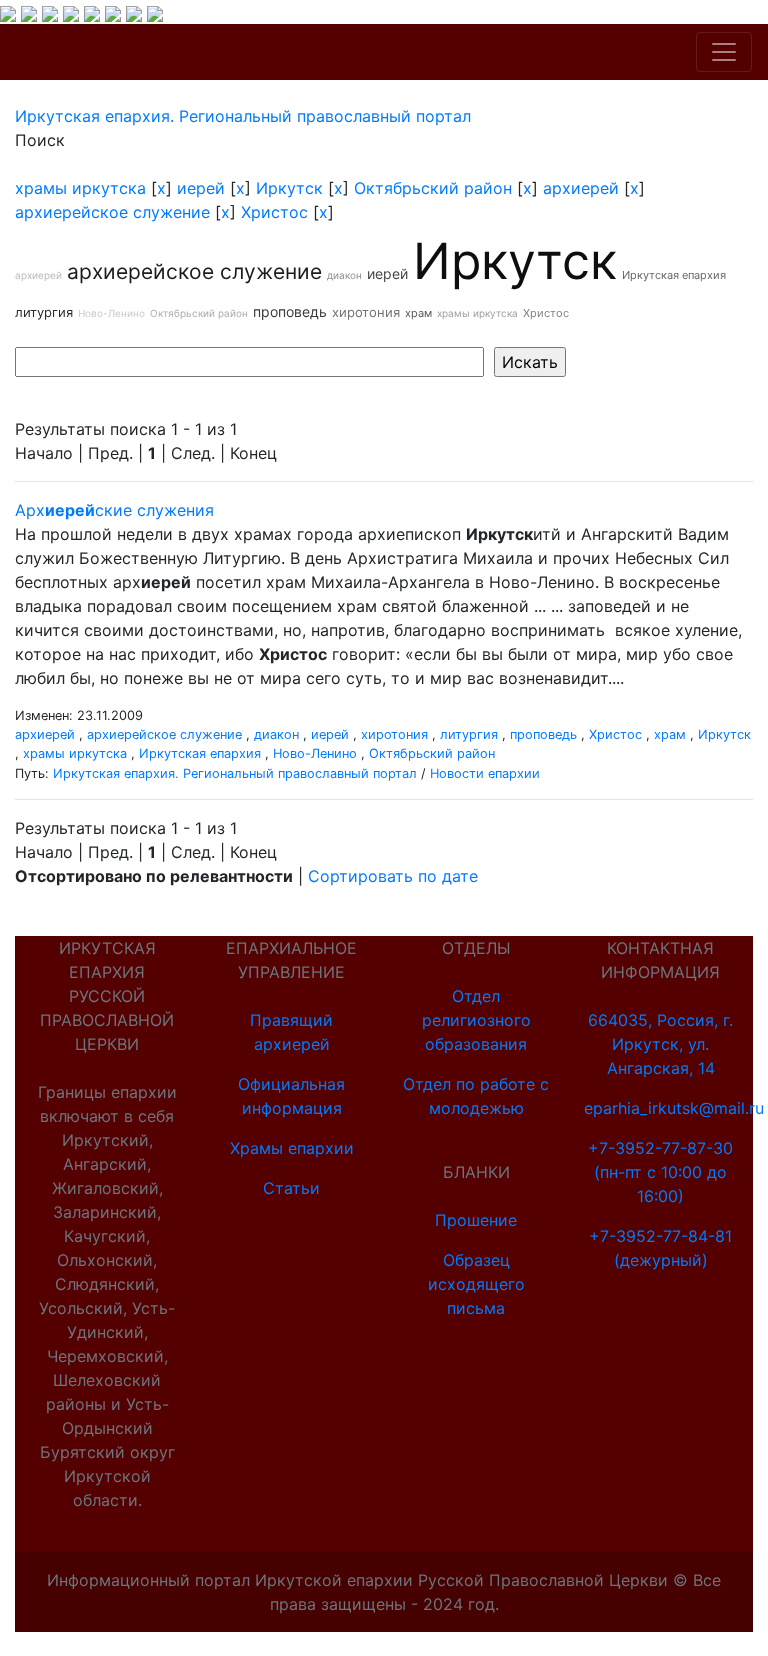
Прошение (476, 1220)
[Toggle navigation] (724, 52)
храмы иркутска (80, 188)
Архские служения (114, 510)
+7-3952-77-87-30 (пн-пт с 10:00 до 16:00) (660, 1172)
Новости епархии (485, 773)
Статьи (291, 1188)
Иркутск (289, 188)
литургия (44, 312)
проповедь (290, 311)
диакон (344, 275)
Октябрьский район (433, 188)
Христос (274, 212)
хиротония (366, 312)
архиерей (581, 188)
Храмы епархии (292, 1148)
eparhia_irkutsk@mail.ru (674, 1108)
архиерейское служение (112, 212)
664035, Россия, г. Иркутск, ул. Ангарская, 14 (660, 1044)
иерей (201, 188)
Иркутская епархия (674, 275)
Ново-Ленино (111, 313)
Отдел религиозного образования (476, 1020)
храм (418, 313)
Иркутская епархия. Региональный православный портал (235, 773)
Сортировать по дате (393, 876)
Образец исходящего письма (476, 1284)
